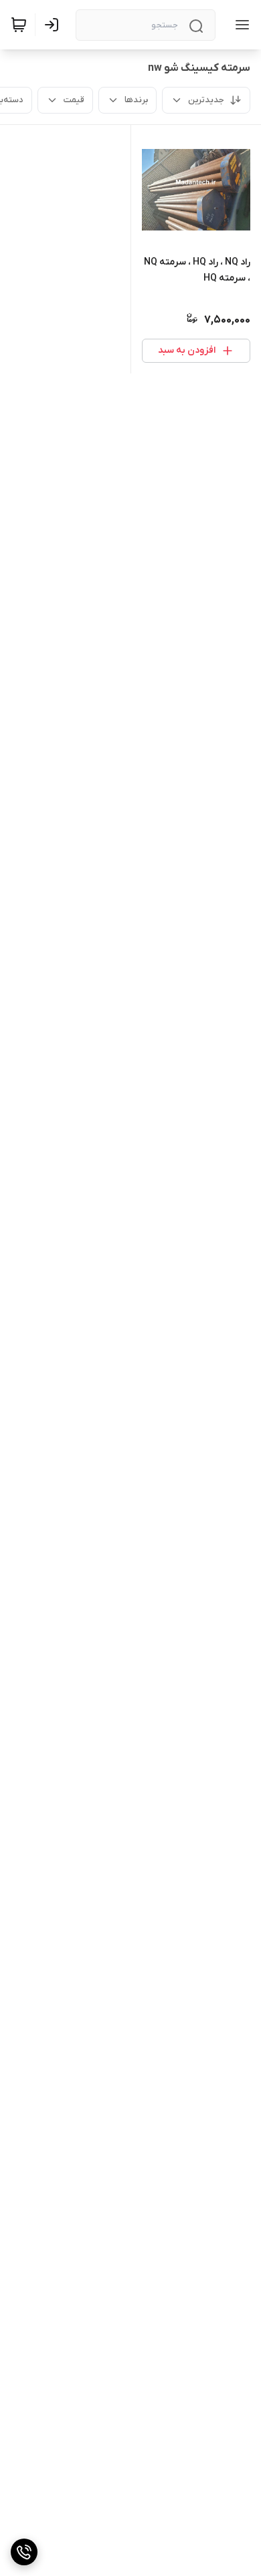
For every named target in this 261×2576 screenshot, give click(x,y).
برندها (136, 100)
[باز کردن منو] (240, 25)
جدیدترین (206, 100)
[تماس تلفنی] (24, 2552)
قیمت (74, 100)
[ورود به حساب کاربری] (54, 25)
